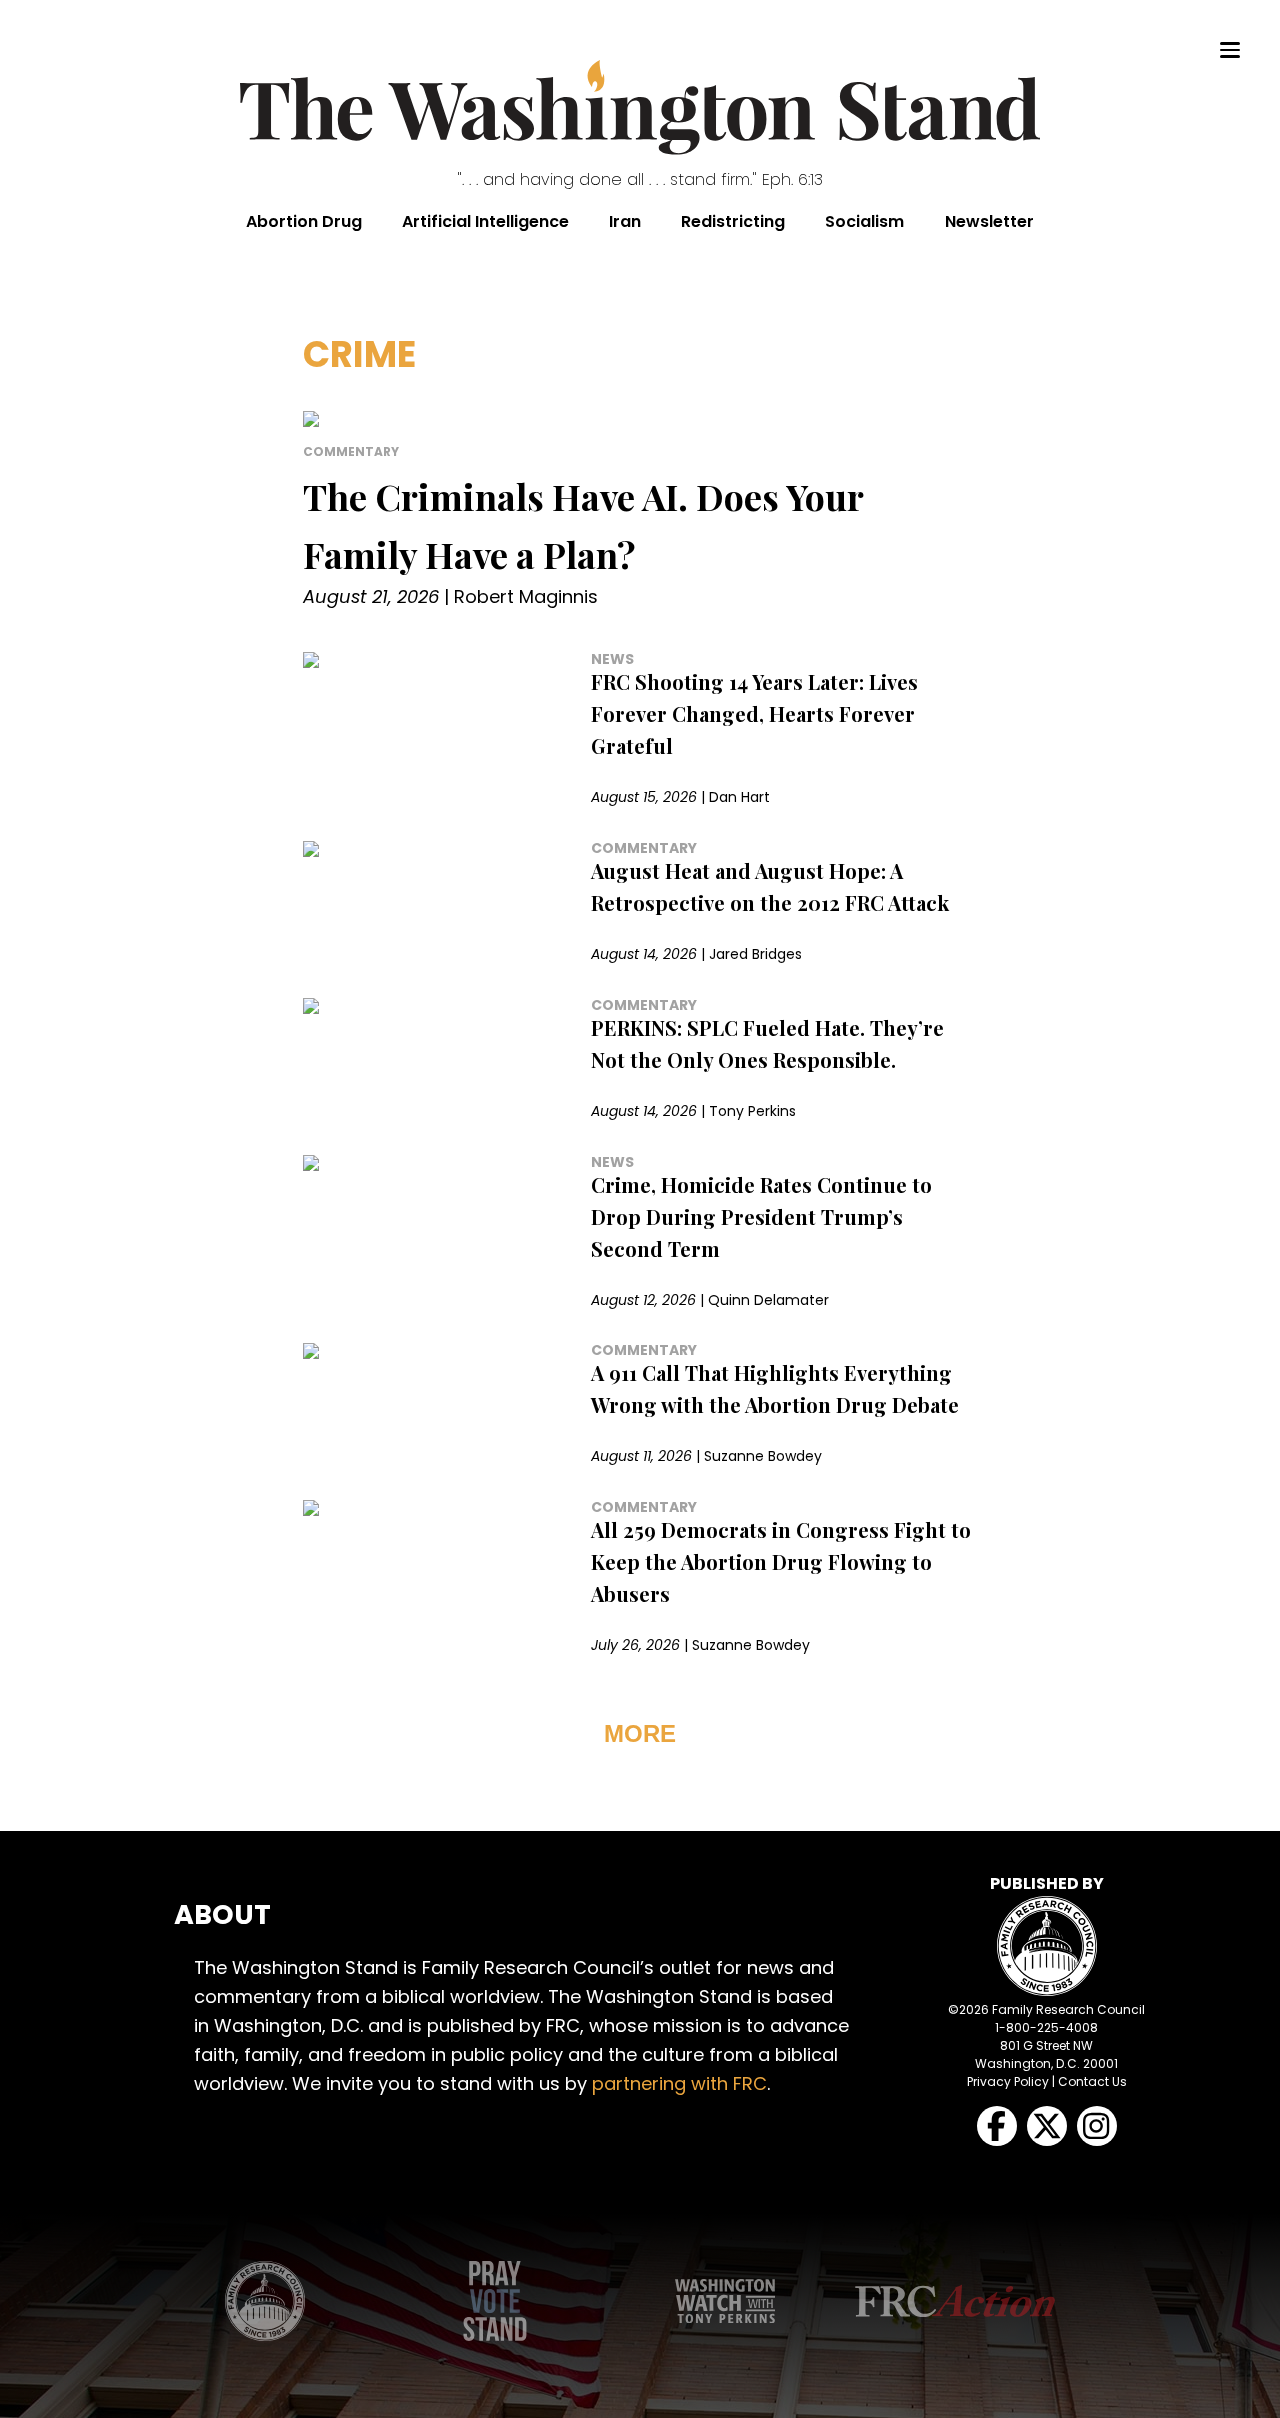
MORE (640, 1733)
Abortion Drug (304, 221)
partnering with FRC (679, 2083)
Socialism (864, 221)
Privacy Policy (1008, 2081)
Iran (625, 221)
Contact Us (1092, 2081)
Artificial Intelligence (485, 221)
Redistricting (733, 221)
